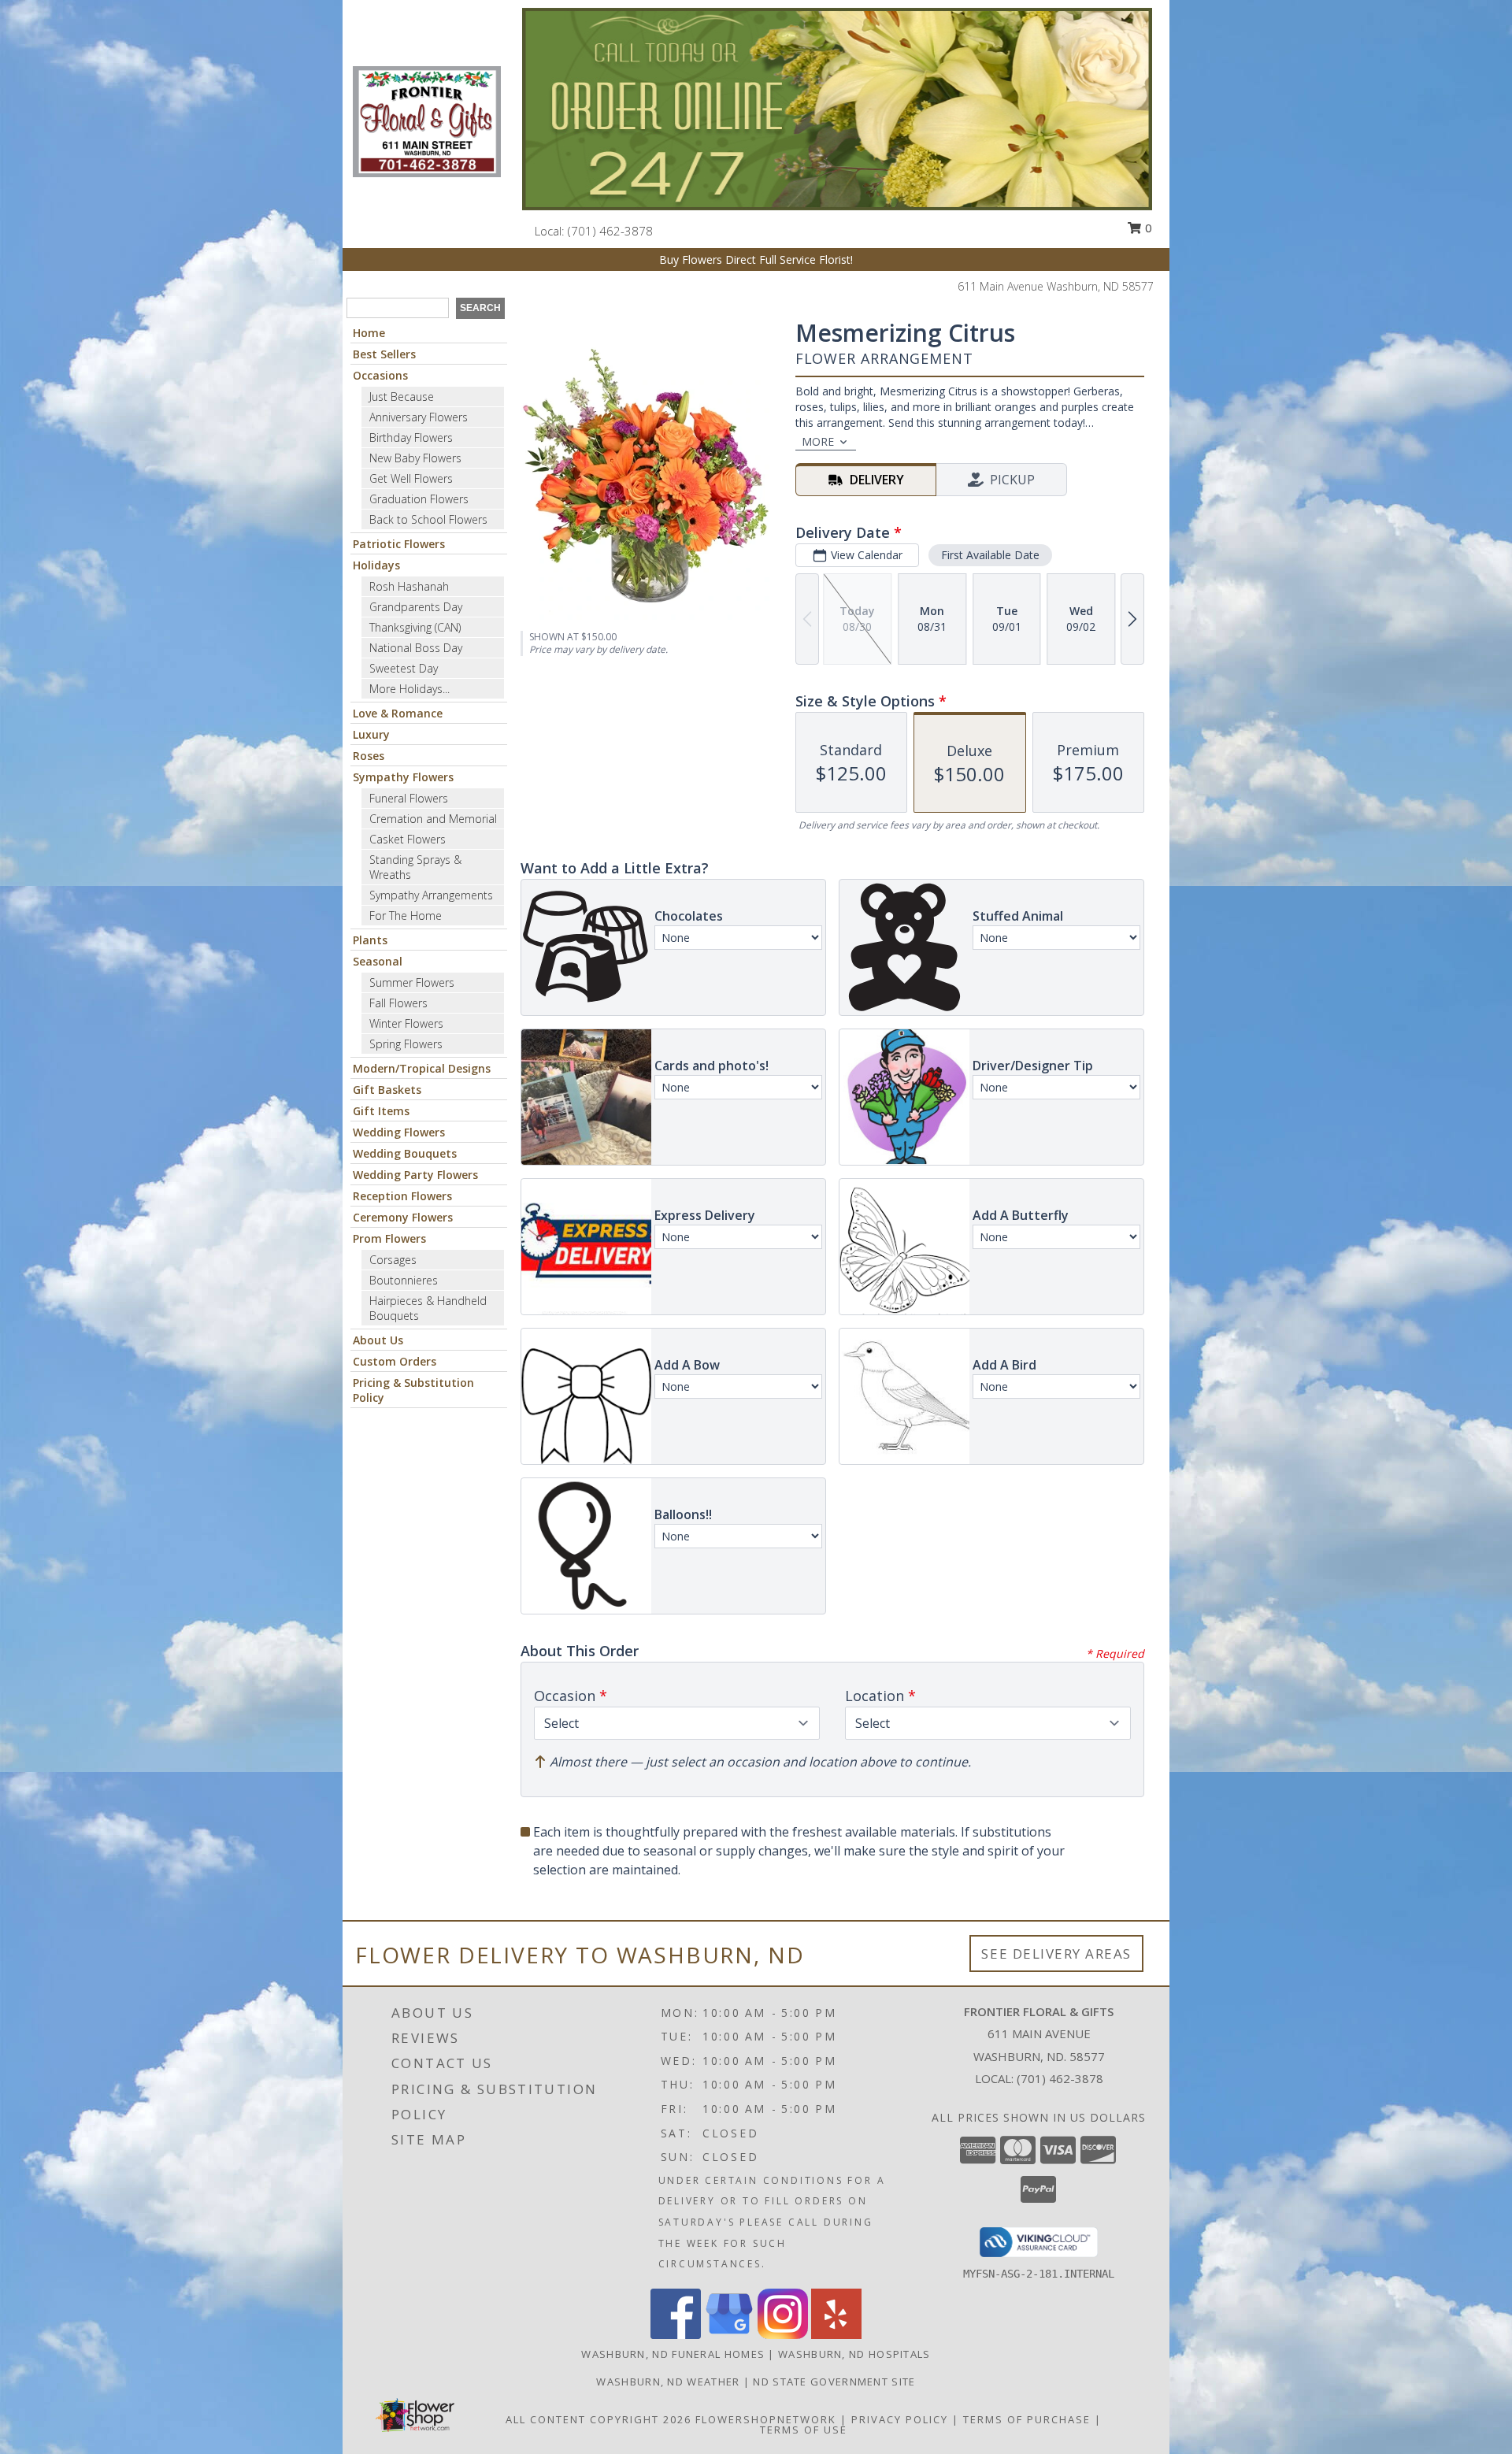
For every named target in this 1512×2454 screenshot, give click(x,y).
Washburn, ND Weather (668, 2382)
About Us (378, 1340)
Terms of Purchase (1027, 2419)
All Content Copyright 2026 (598, 2419)
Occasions (380, 375)
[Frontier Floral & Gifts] (427, 120)
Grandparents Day (416, 607)
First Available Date (990, 555)
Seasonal (378, 961)
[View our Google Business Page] (729, 2335)
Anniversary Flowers (419, 417)
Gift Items (381, 1111)
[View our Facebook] (676, 2335)
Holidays (376, 565)
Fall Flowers (398, 1003)
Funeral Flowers (409, 798)
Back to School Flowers (428, 519)
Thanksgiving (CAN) (415, 627)
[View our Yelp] (836, 2335)
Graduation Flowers (419, 499)
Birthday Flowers (411, 437)
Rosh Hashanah (409, 586)
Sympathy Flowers (403, 777)
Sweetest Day (404, 668)
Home (369, 333)
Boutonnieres (404, 1280)
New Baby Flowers (415, 458)
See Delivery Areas (1056, 1954)
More (818, 441)
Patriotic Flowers (399, 544)
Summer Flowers (412, 982)
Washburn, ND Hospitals (854, 2354)
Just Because (402, 397)
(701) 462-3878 (610, 231)
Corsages (393, 1260)
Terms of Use (804, 2430)
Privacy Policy (900, 2419)
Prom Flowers (389, 1238)
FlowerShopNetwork (766, 2419)
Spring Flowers (406, 1044)
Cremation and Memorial (433, 819)
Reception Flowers (402, 1196)
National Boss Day (416, 648)
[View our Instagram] (783, 2335)
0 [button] (1147, 228)
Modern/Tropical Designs (422, 1068)
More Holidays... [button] (409, 689)
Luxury (371, 734)
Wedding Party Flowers (415, 1175)
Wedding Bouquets (405, 1153)
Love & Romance (398, 713)
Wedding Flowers (399, 1132)
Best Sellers (384, 354)
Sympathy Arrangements (431, 895)
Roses (369, 756)
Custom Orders (395, 1361)
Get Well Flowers (411, 478)
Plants (370, 940)
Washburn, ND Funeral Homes (673, 2354)
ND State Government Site (834, 2382)
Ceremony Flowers (403, 1217)
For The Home (406, 916)
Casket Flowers (408, 839)
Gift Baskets (387, 1090)
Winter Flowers (406, 1023)
